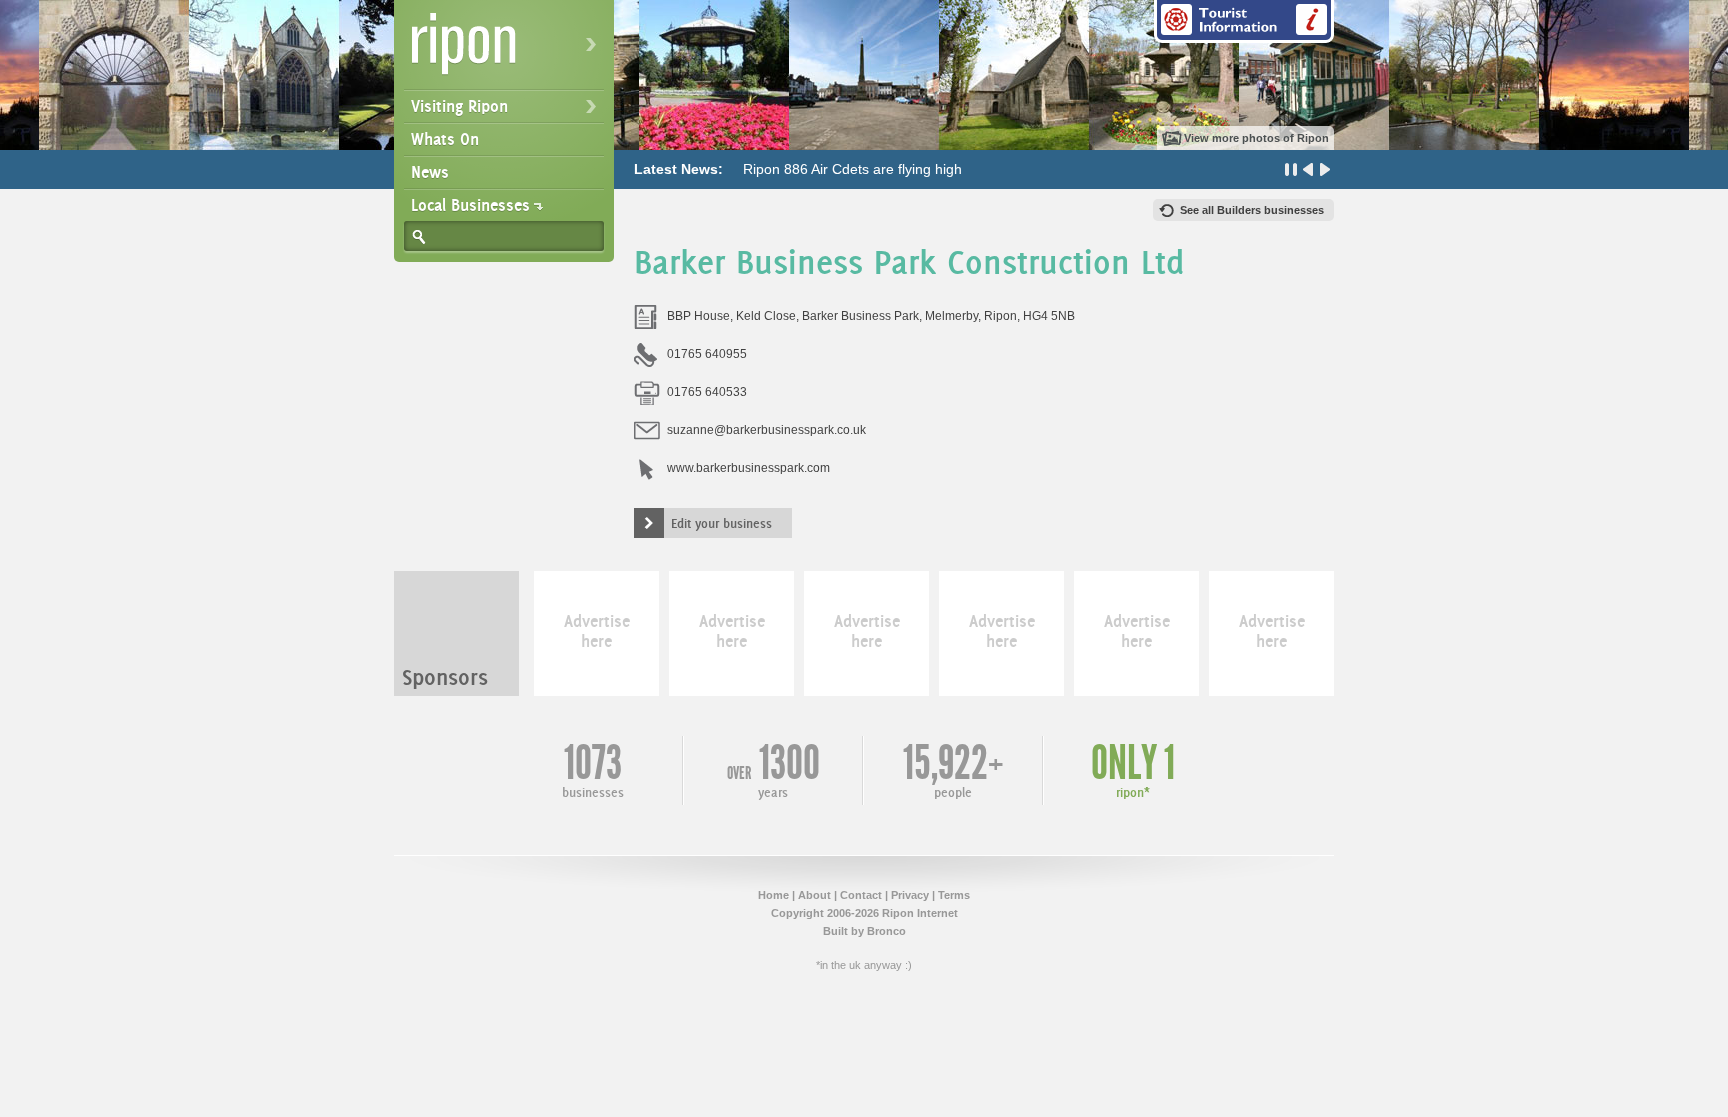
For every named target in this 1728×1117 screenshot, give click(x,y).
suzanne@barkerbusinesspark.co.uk (766, 430)
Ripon (508, 50)
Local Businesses (470, 205)
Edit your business (721, 523)
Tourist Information (1244, 21)
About (814, 895)
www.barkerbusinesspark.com (748, 468)
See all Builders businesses (1252, 210)
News (430, 172)
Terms (954, 895)
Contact (861, 895)
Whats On (445, 139)
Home (773, 895)
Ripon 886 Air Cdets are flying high (852, 169)
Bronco (886, 931)
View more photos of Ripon (1256, 138)
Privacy (910, 895)
